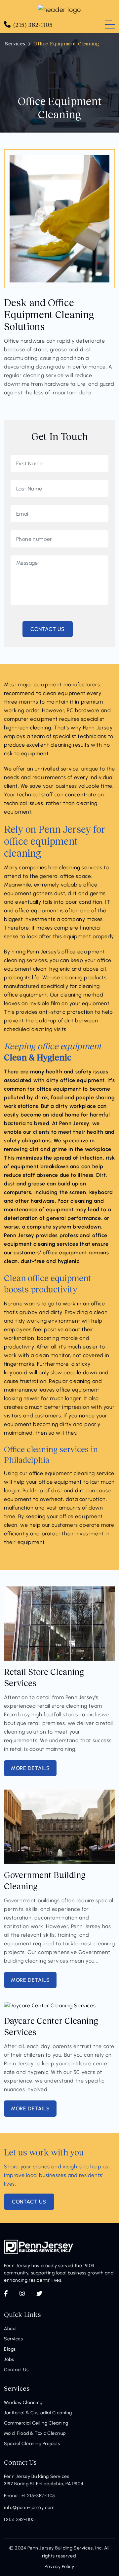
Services (15, 43)
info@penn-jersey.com (29, 2508)
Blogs (10, 2349)
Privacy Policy (59, 2567)
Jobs (9, 2359)
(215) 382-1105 (19, 2519)
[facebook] (6, 2294)
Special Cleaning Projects (32, 2444)
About (11, 2329)
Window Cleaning (23, 2403)
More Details (30, 1768)
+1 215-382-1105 (38, 2496)
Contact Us (16, 2370)
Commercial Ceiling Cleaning (36, 2423)
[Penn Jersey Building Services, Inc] (59, 9)
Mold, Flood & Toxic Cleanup (35, 2433)
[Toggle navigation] (110, 25)
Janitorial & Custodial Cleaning (38, 2413)
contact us (29, 2202)
